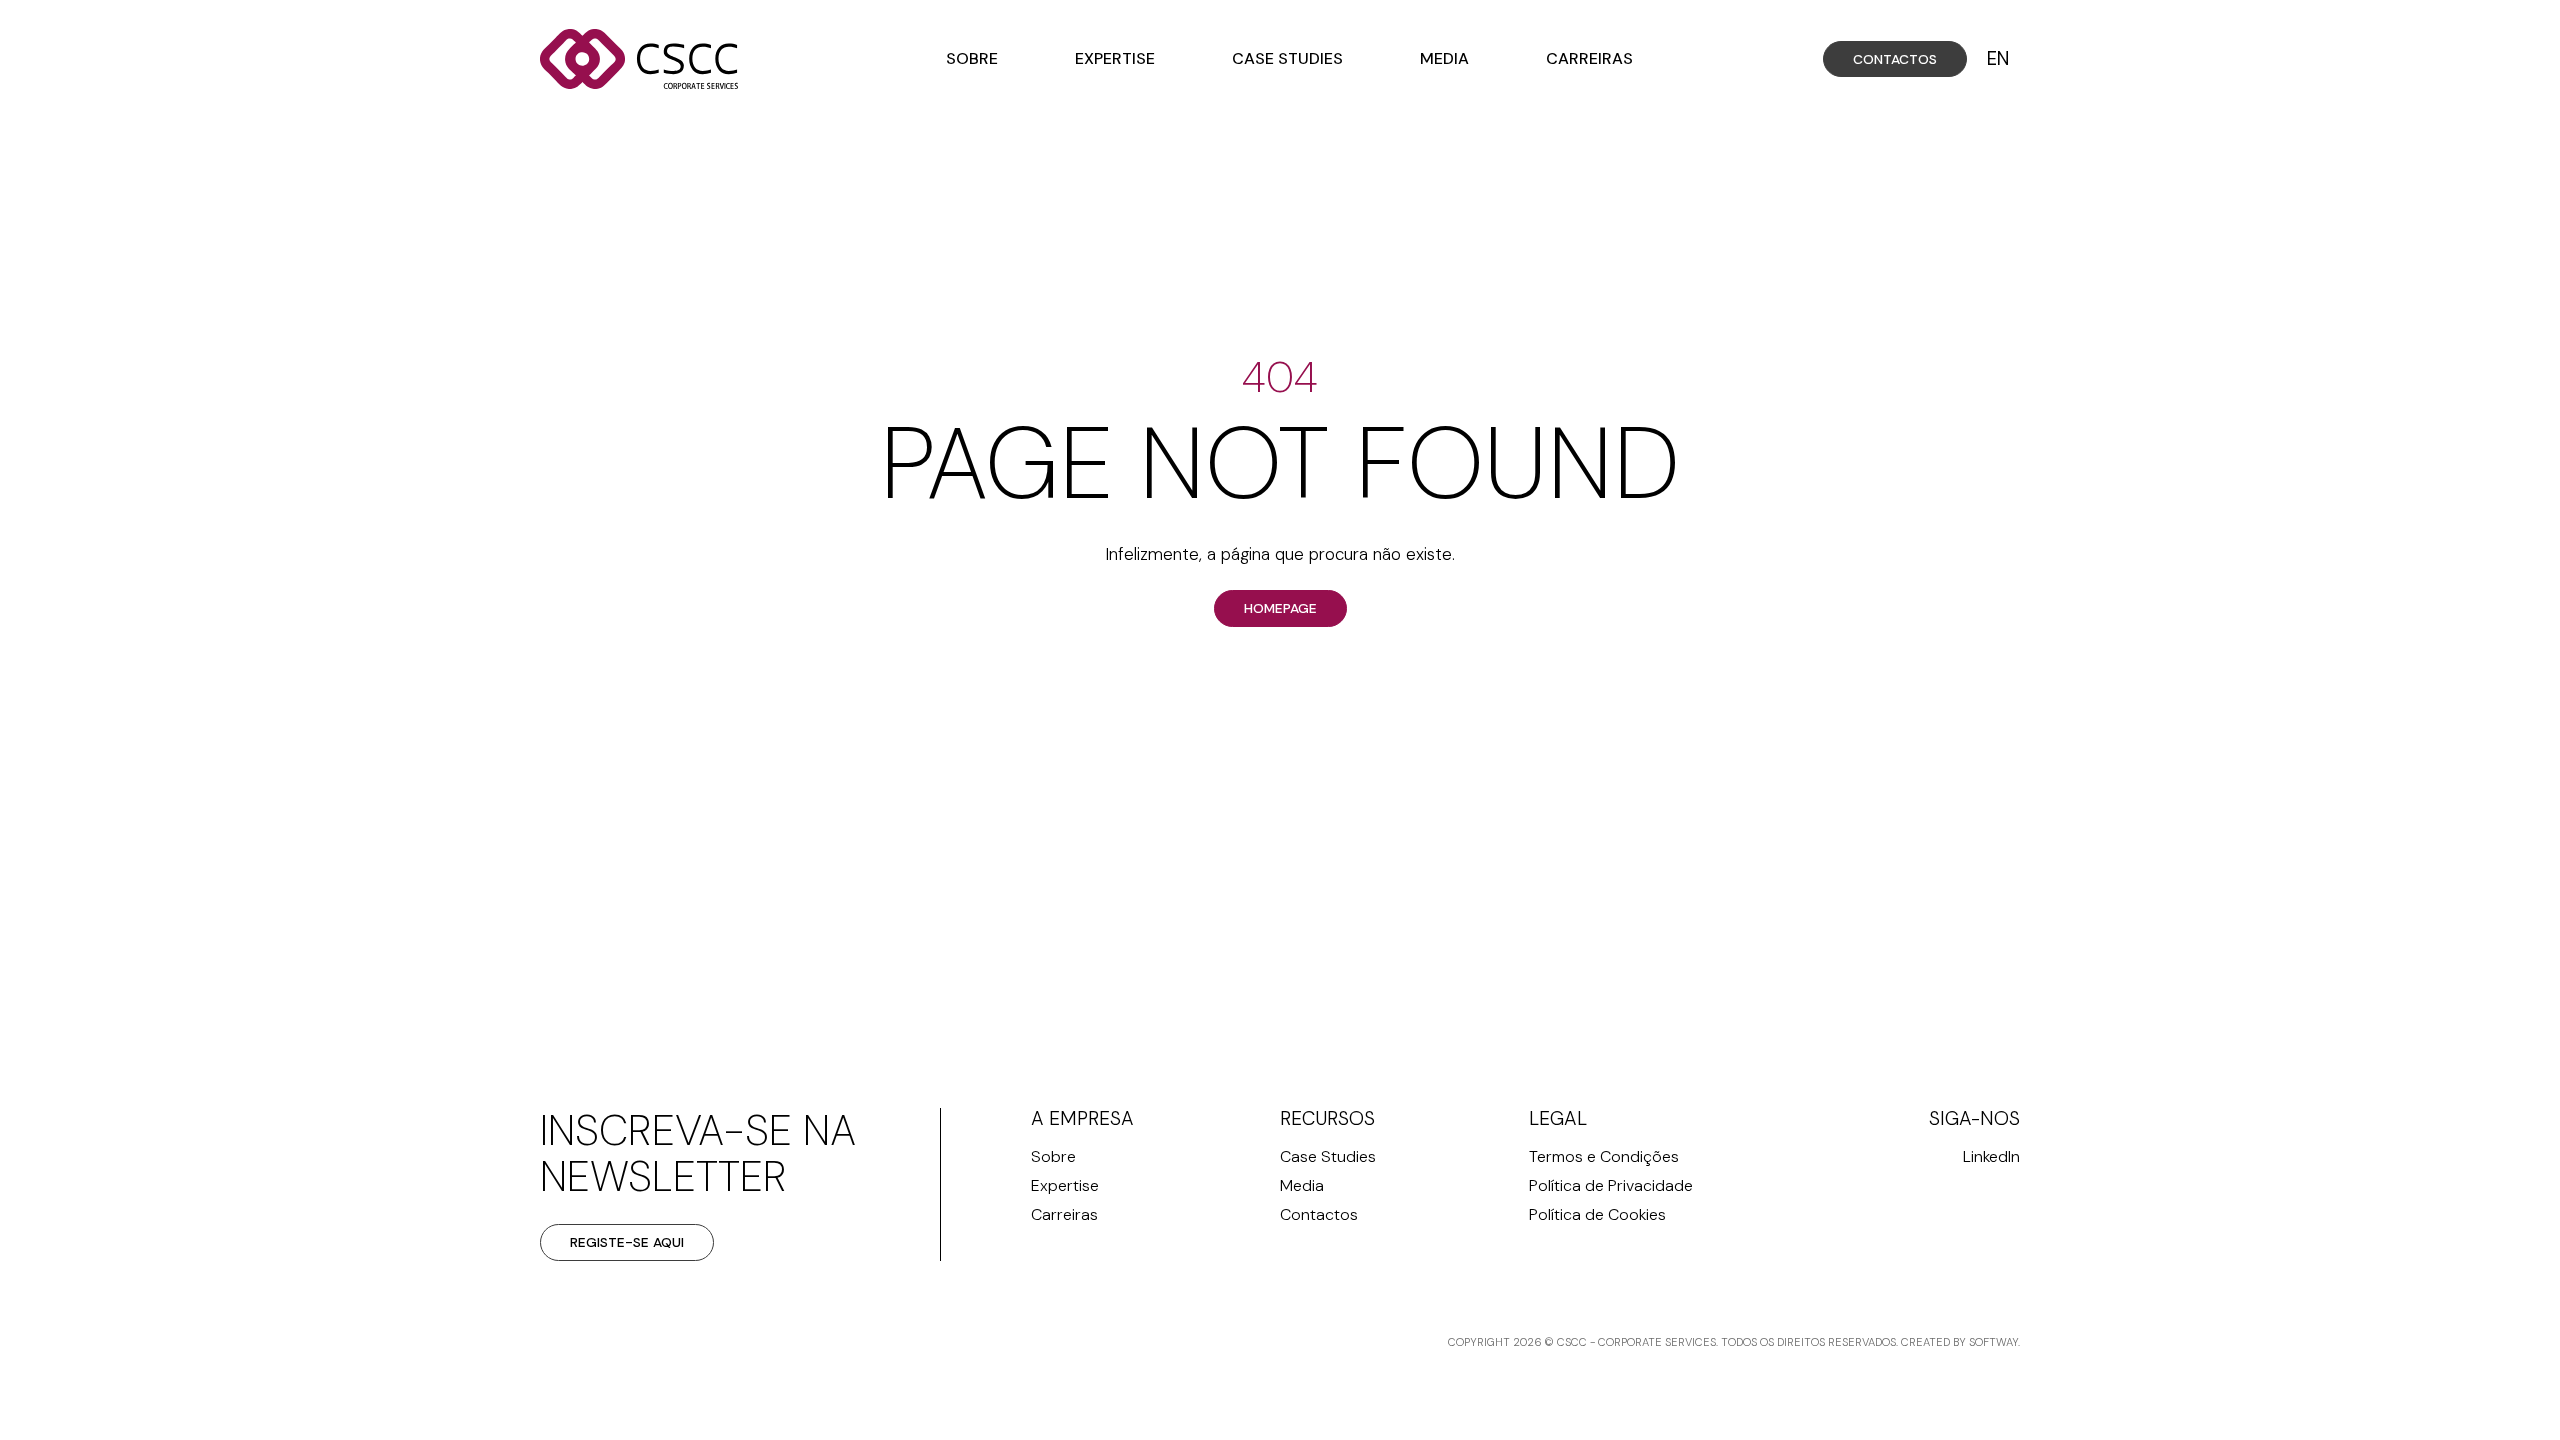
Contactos (1895, 59)
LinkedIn (1991, 1156)
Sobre (972, 58)
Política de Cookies (1597, 1214)
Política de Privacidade (1611, 1185)
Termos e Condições (1604, 1156)
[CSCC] (640, 59)
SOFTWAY (1993, 1342)
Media (1444, 58)
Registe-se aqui (627, 1242)
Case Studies (1287, 58)
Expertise (1115, 58)
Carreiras (1589, 58)
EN (1998, 59)
